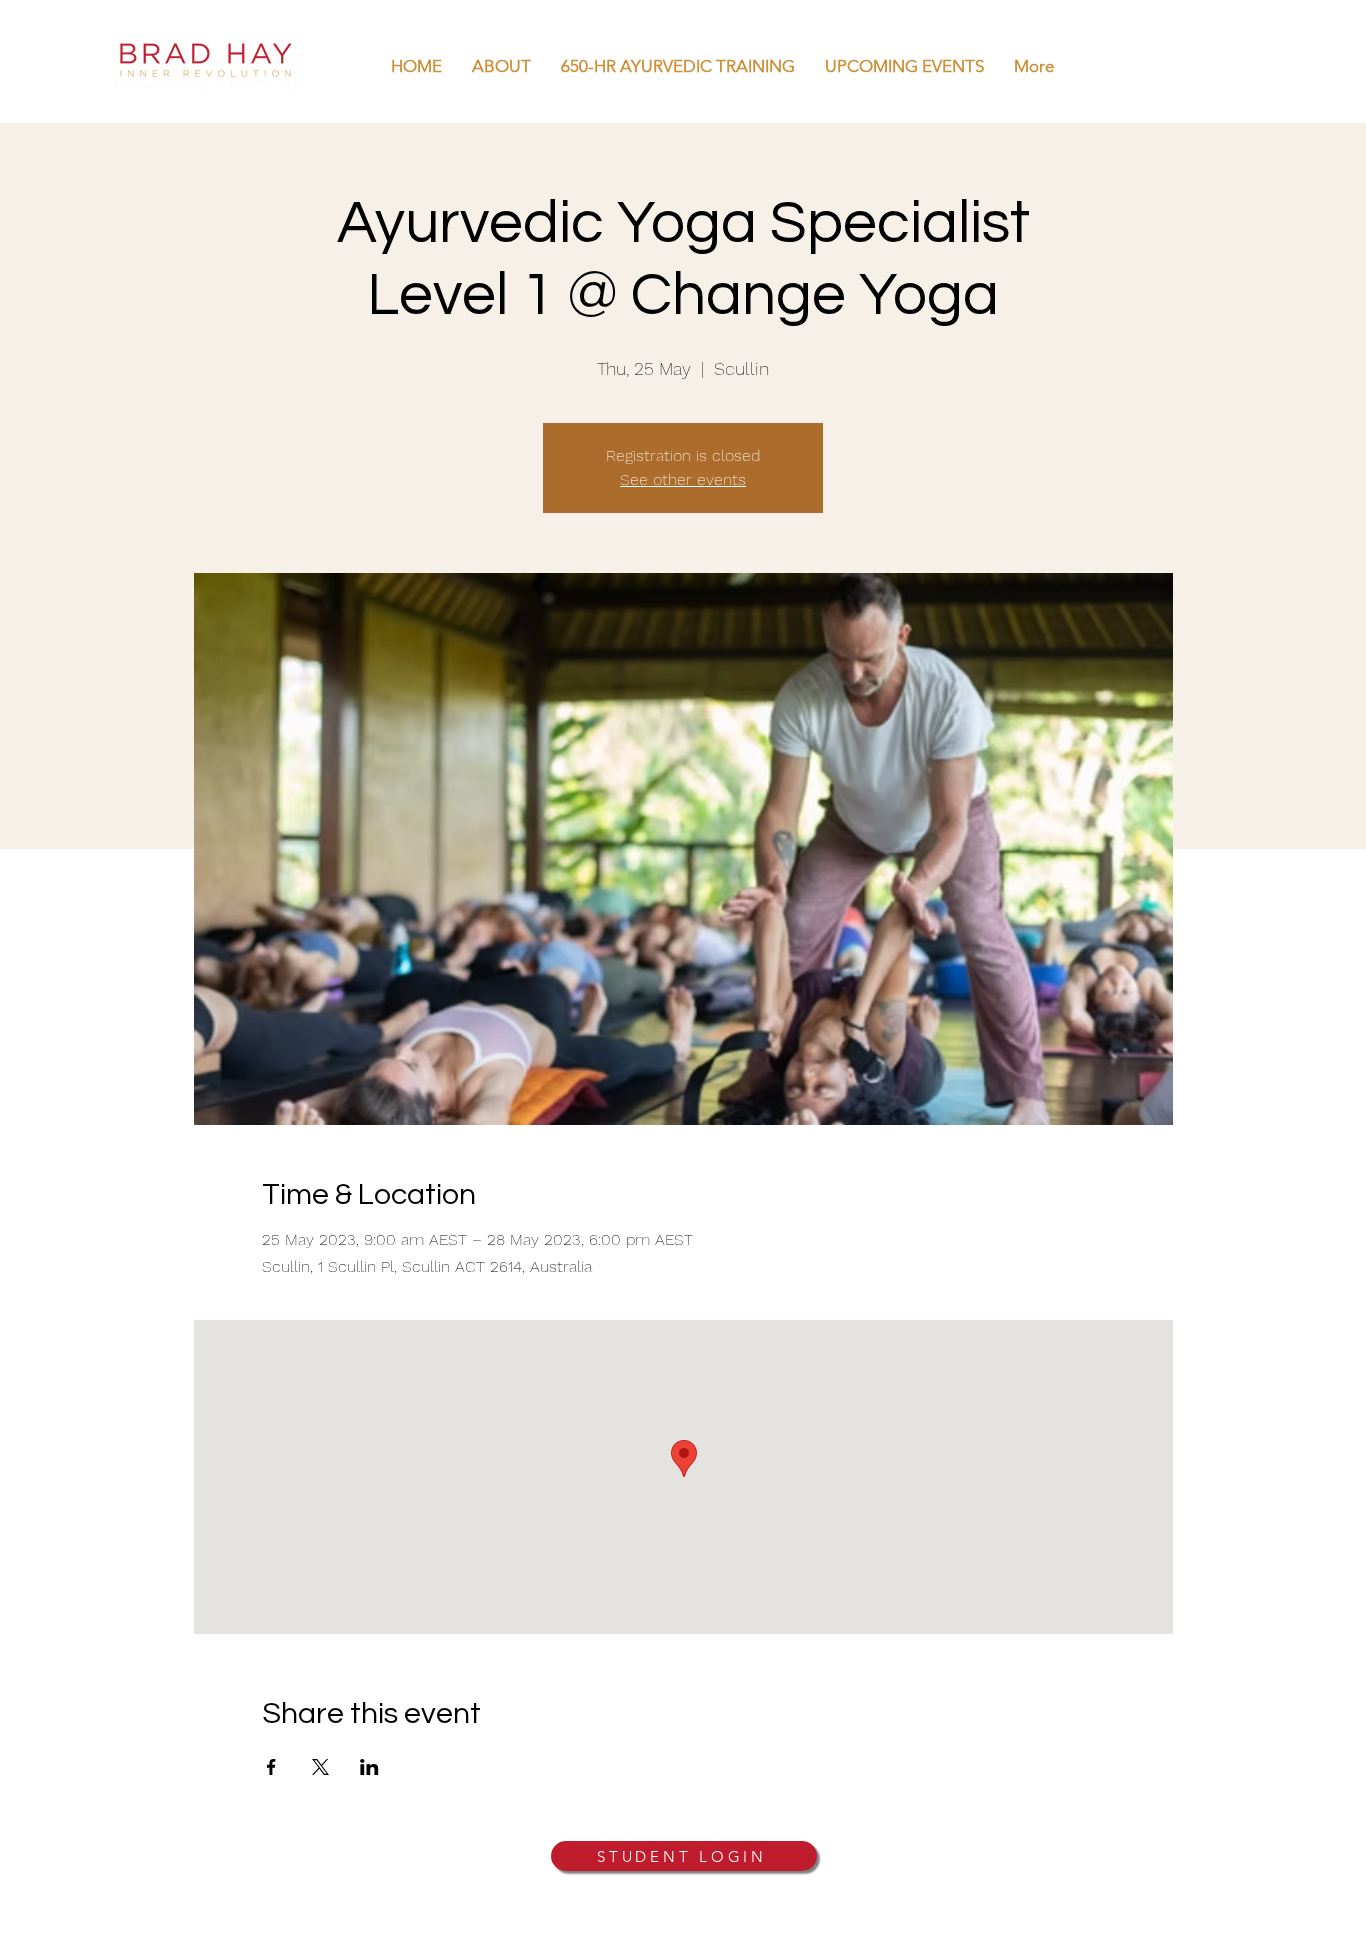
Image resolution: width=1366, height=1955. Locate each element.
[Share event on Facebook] (271, 1767)
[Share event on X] (320, 1767)
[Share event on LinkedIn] (369, 1767)
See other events (683, 479)
